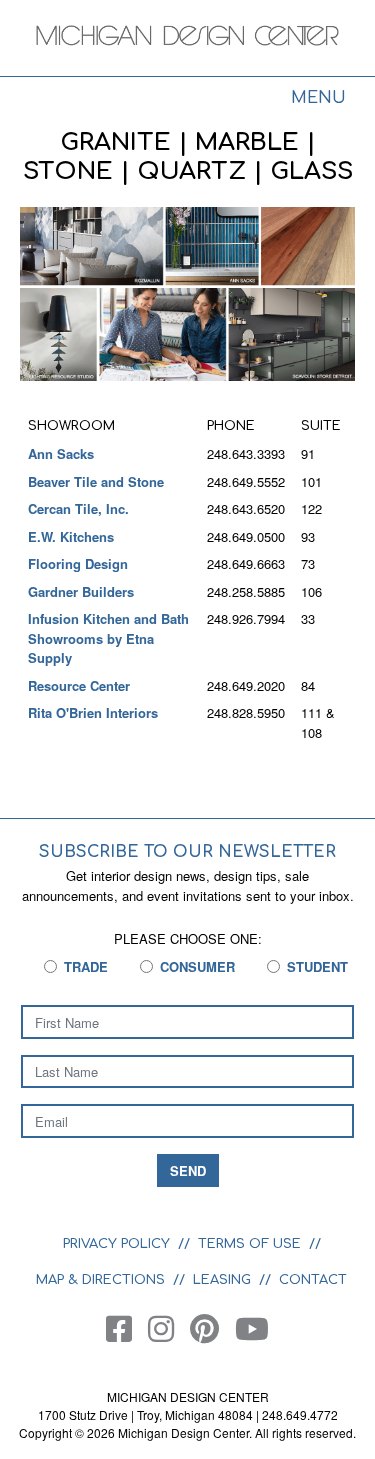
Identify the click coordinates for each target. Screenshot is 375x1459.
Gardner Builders (81, 591)
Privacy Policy (116, 1244)
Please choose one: (188, 938)
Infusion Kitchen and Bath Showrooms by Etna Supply (108, 638)
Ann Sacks (61, 453)
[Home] (187, 40)
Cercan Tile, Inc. (78, 508)
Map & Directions (100, 1280)
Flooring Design (78, 563)
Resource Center (79, 685)
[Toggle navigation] (318, 100)
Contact (313, 1280)
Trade (86, 966)
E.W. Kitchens (71, 536)
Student (317, 966)
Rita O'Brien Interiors (93, 712)
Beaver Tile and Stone (96, 481)
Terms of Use (249, 1244)
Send (188, 1170)
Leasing (222, 1280)
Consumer (197, 966)
